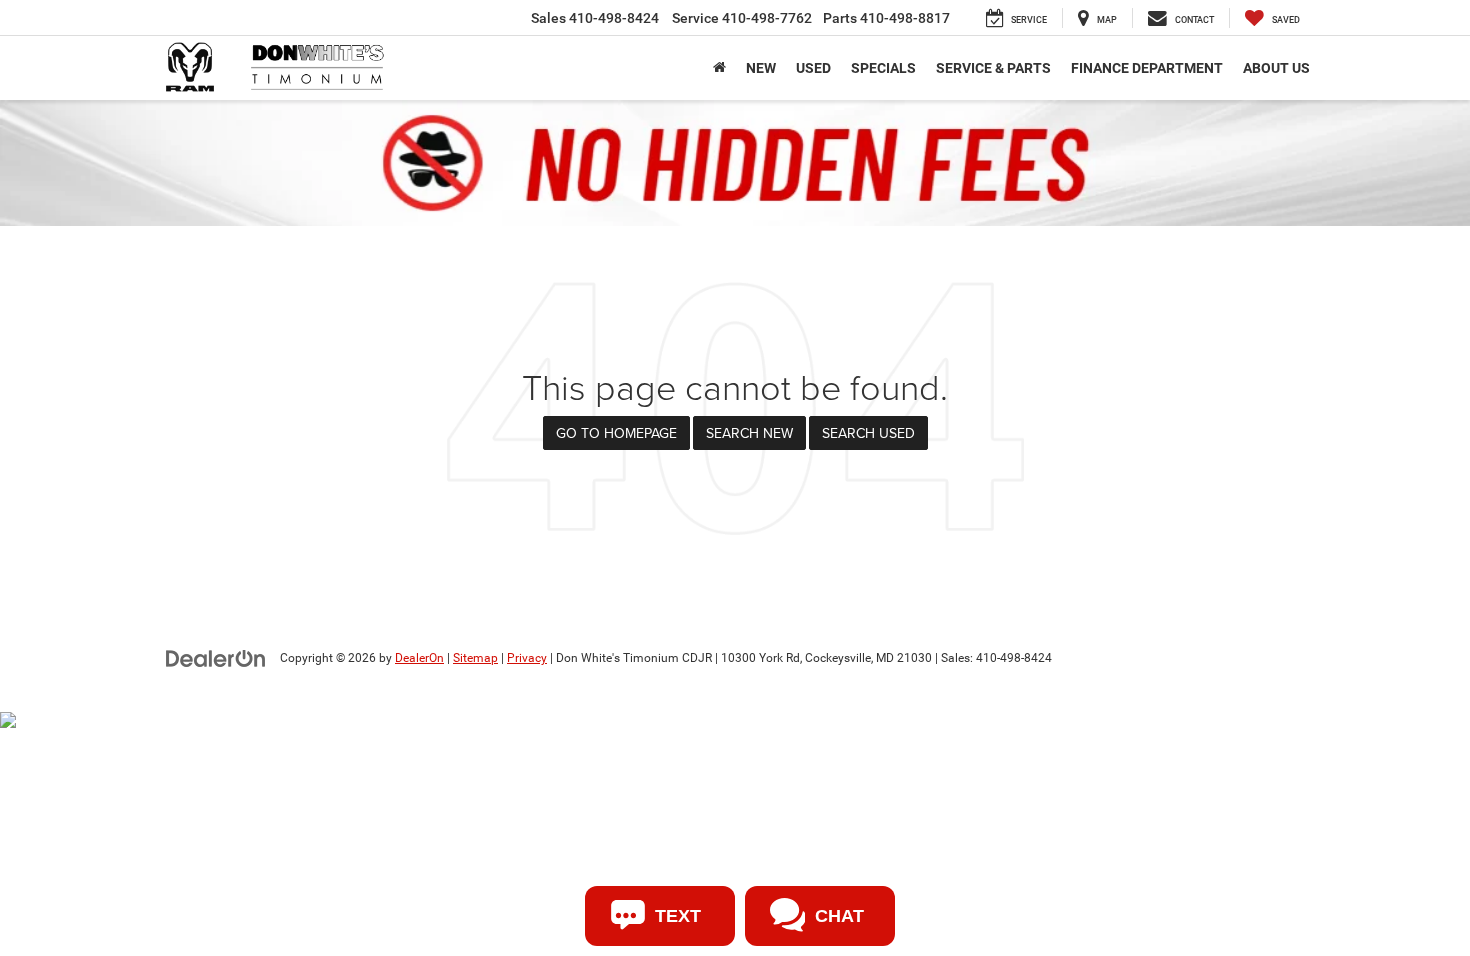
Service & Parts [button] (993, 68)
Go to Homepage (616, 433)
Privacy (527, 658)
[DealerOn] (216, 657)
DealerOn (419, 658)
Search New (749, 433)
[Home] (719, 68)
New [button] (761, 68)
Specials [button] (883, 68)
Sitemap (475, 658)
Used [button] (813, 68)
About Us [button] (1276, 68)
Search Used (868, 433)
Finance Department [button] (1147, 68)
